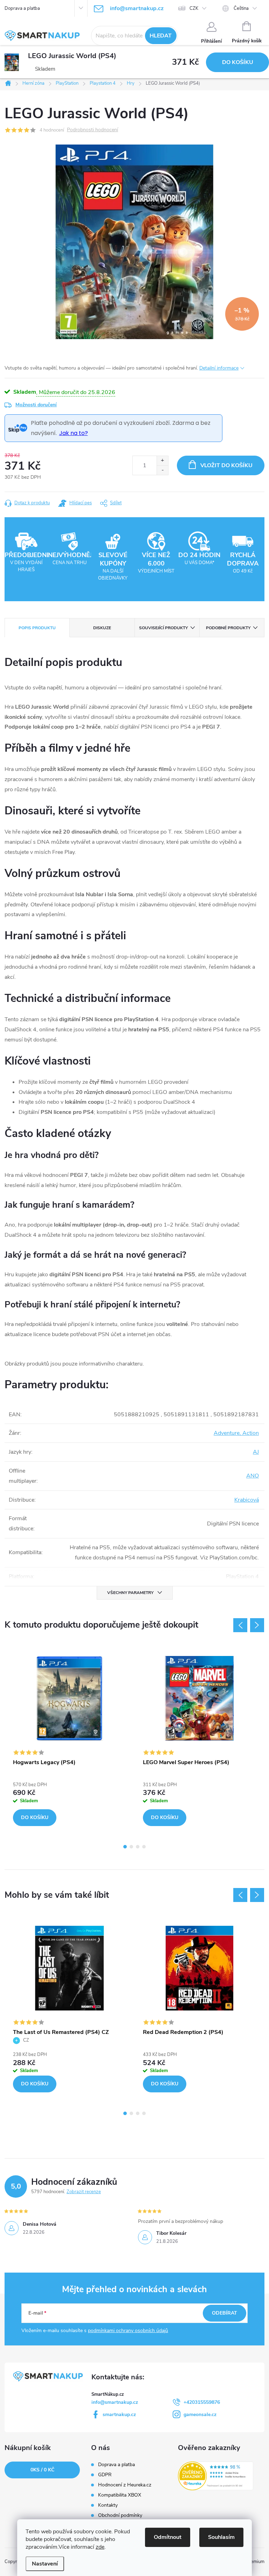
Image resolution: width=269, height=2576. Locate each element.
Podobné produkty (228, 628)
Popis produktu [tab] (37, 628)
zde (100, 2547)
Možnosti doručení (36, 405)
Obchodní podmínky (120, 2515)
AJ (256, 1452)
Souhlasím (221, 2537)
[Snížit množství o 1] (162, 470)
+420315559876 (202, 2402)
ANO (253, 1476)
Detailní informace (219, 368)
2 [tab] (131, 1847)
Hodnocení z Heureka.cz (125, 2485)
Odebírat (225, 2313)
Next (257, 1625)
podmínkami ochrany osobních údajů (128, 2331)
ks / (42, 2470)
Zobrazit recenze (84, 2192)
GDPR (105, 2475)
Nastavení (45, 2564)
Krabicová (247, 1500)
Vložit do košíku (226, 465)
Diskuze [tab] (102, 628)
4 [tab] (144, 1847)
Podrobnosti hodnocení (92, 130)
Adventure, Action (236, 1433)
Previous (240, 1625)
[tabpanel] (70, 1740)
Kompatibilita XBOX (120, 2495)
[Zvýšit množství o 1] (162, 461)
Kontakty (108, 2505)
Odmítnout (168, 2537)
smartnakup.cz (119, 2414)
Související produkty (163, 628)
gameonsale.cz (200, 2414)
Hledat (161, 36)
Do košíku (238, 62)
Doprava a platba (22, 8)
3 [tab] (138, 1847)
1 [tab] (125, 1847)
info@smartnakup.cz (115, 2402)
